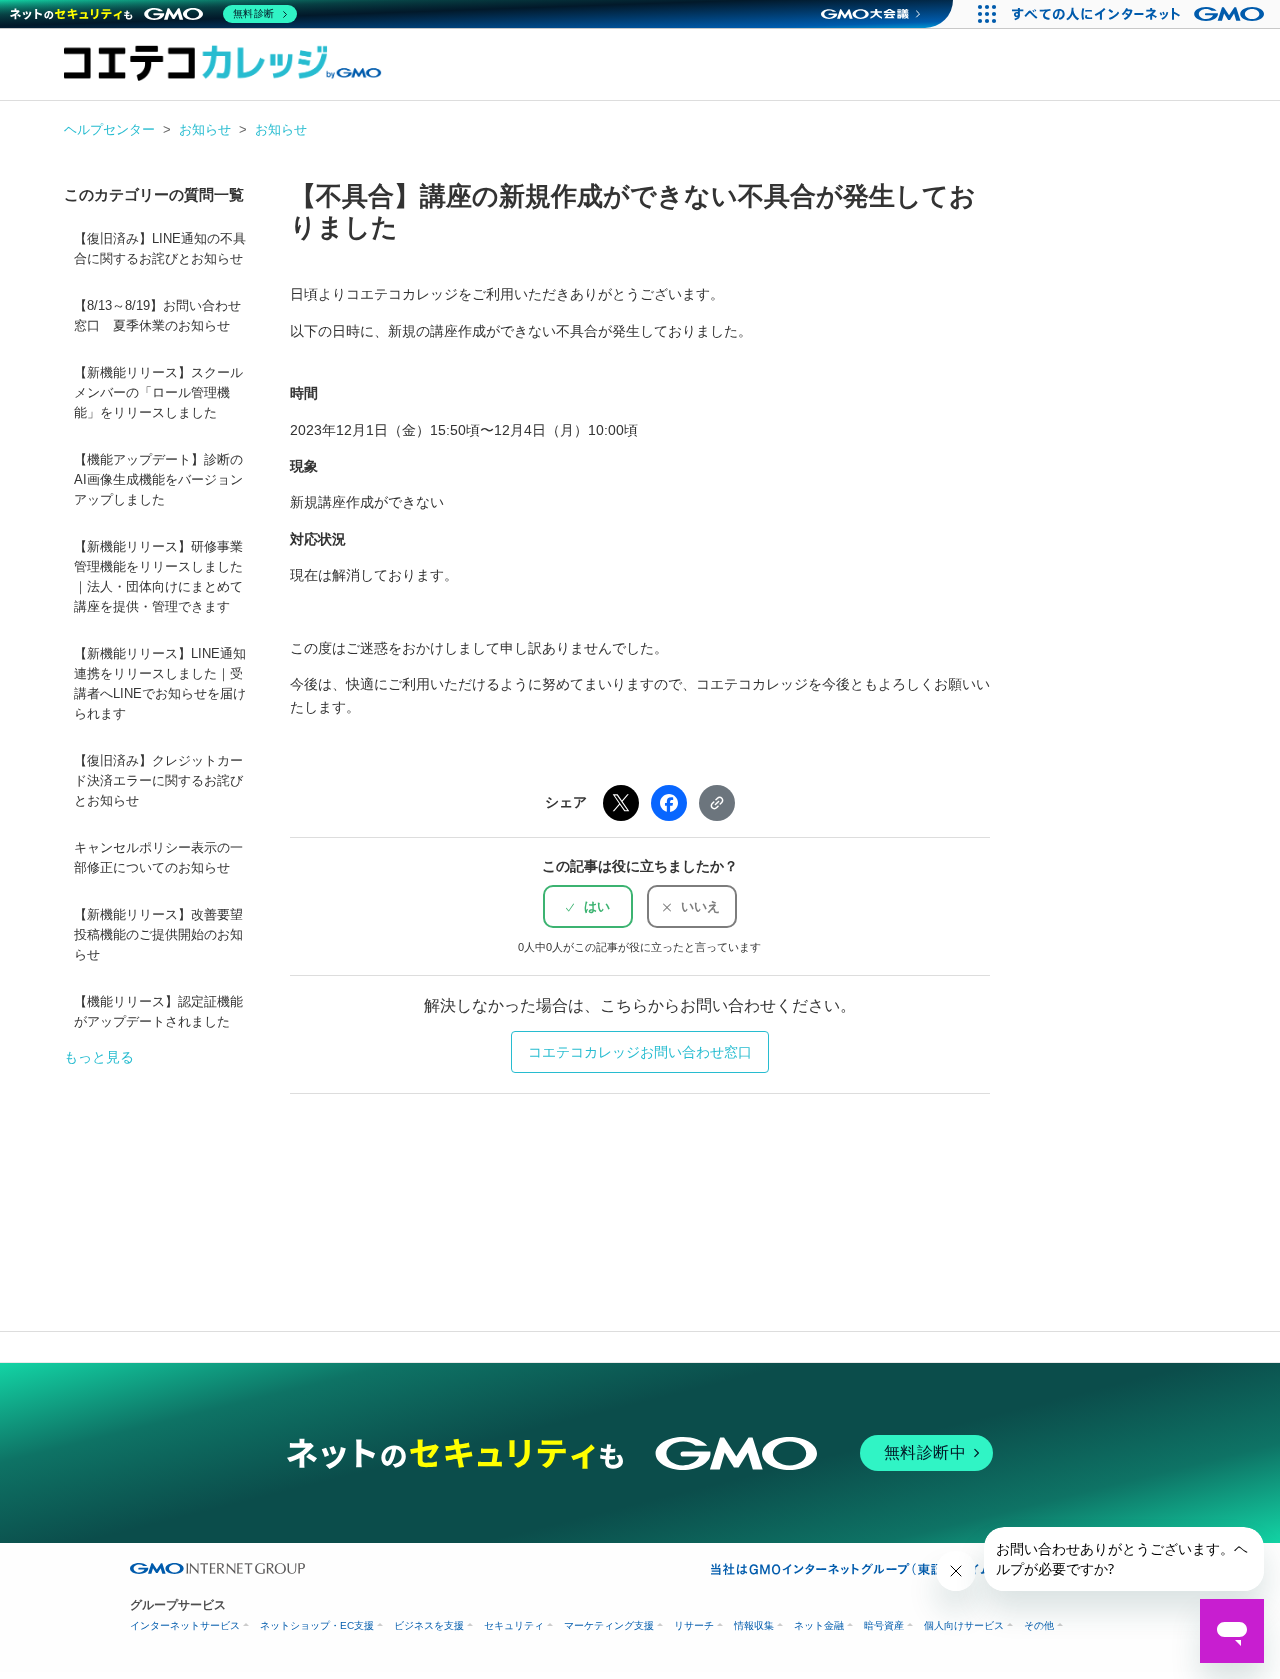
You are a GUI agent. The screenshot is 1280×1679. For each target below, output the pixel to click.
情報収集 (754, 1625)
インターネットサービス (185, 1625)
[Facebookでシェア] (669, 803)
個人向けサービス (964, 1625)
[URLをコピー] (717, 803)
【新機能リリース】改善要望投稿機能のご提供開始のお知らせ (158, 935)
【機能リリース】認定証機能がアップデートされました (158, 1012)
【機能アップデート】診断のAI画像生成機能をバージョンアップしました (158, 480)
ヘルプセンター (109, 129)
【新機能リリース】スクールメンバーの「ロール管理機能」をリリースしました (158, 393)
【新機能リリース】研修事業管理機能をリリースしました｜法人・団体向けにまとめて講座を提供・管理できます (158, 577)
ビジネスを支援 (429, 1625)
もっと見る (99, 1057)
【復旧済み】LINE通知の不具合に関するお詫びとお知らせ (160, 249)
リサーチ (694, 1625)
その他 (1039, 1625)
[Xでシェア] (621, 803)
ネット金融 (819, 1625)
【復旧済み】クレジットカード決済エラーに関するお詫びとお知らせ (158, 781)
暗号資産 (884, 1625)
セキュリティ (514, 1625)
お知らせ (205, 129)
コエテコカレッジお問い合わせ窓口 (640, 1052)
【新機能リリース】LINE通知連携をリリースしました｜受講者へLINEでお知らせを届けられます (160, 684)
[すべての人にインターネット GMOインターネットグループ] (1140, 14)
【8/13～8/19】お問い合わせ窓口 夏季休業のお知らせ (157, 316)
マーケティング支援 (609, 1625)
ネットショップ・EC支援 (317, 1625)
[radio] (588, 906)
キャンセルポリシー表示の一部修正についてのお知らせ (158, 858)
